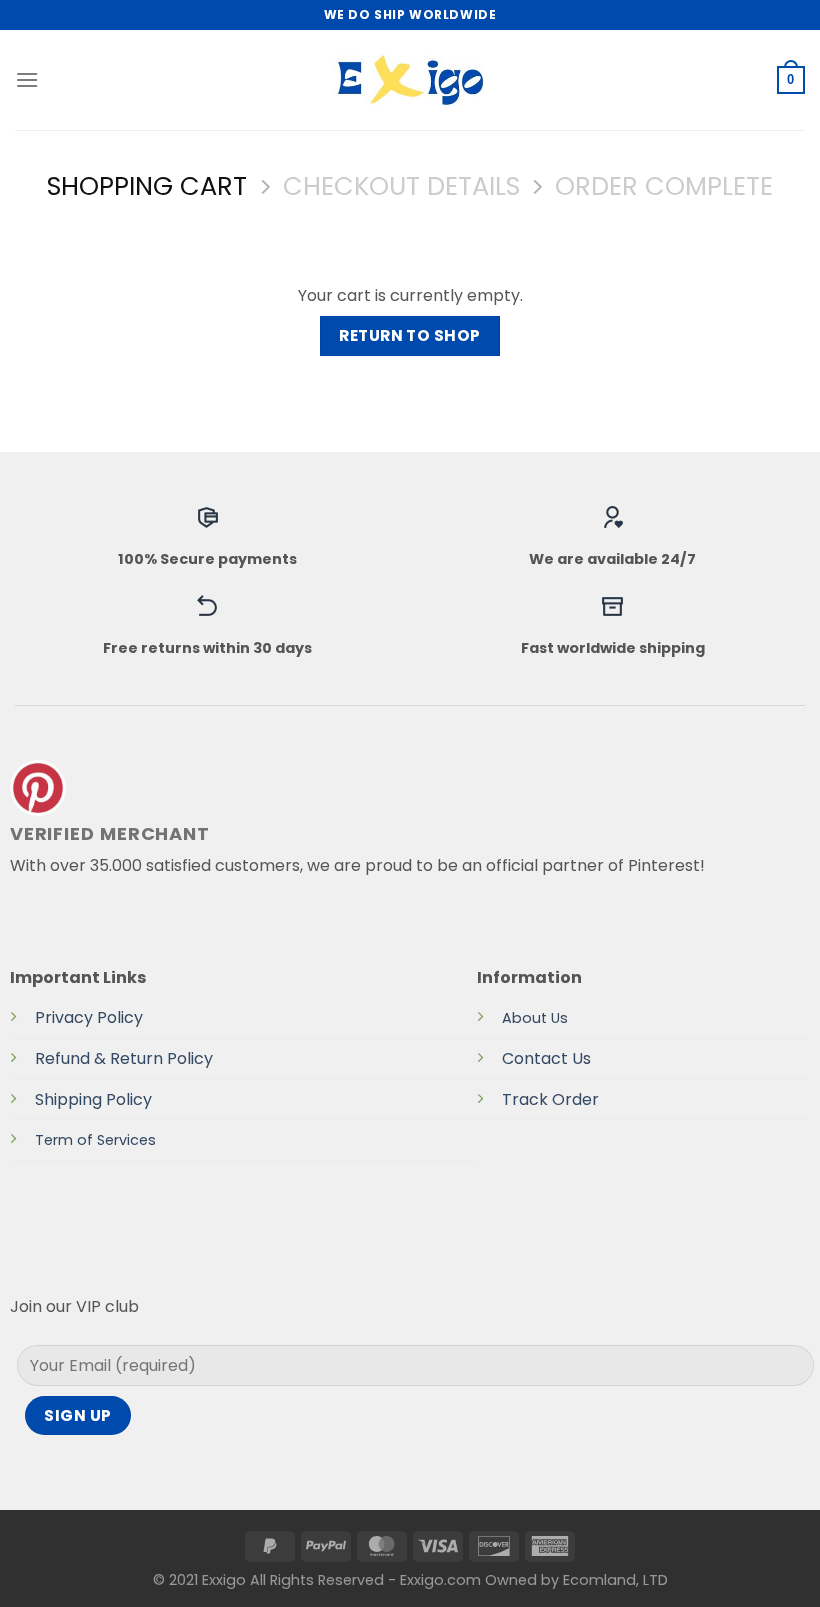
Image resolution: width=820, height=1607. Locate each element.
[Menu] (27, 79)
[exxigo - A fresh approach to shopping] (410, 80)
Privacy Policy (89, 1017)
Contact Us (546, 1058)
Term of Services (95, 1140)
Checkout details (401, 186)
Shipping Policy (93, 1099)
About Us (535, 1018)
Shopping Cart (147, 186)
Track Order (550, 1099)
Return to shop (410, 335)
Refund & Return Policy (124, 1058)
